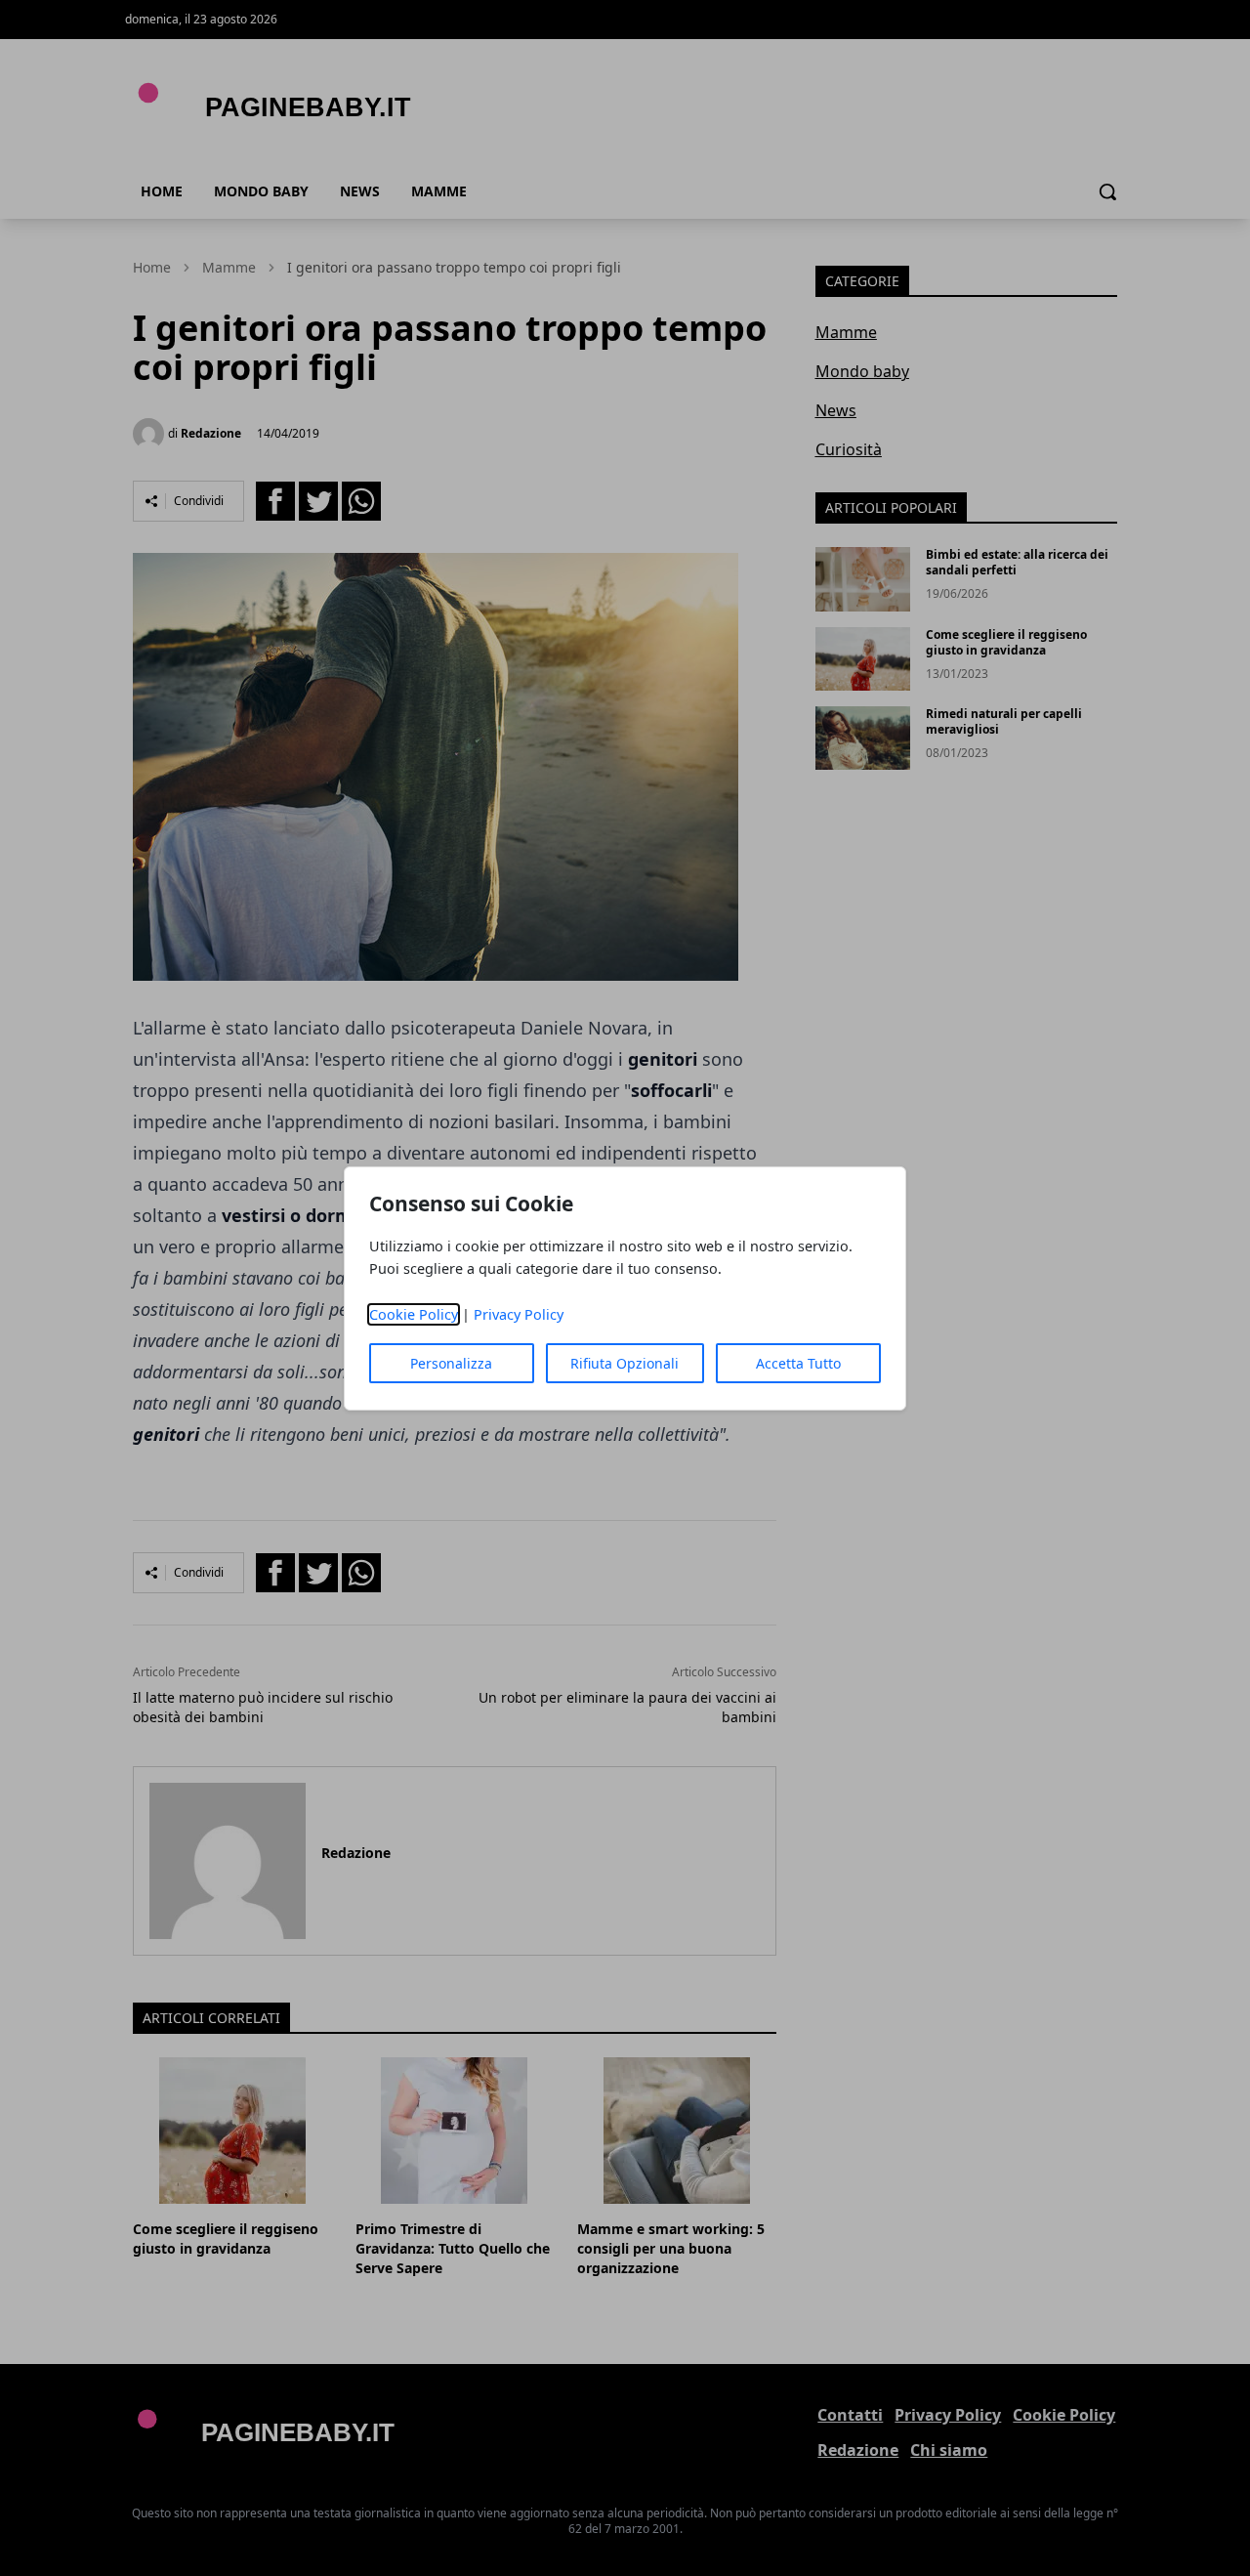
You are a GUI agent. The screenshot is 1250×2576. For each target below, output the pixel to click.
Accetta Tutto (798, 1363)
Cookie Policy (414, 1314)
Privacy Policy (519, 1314)
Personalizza (451, 1363)
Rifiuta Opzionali (625, 1363)
